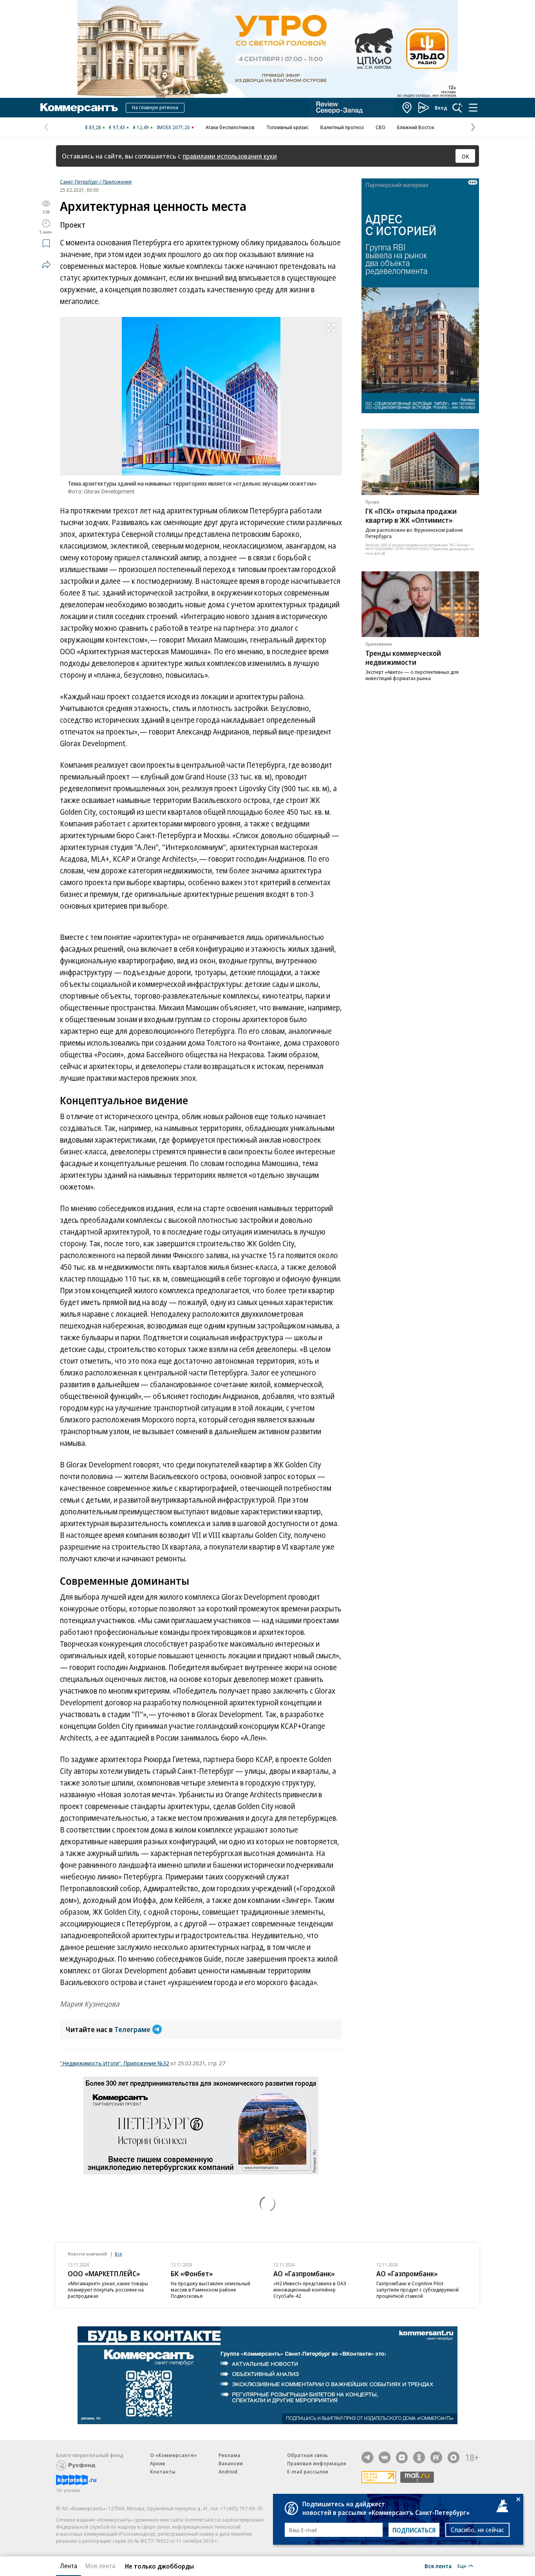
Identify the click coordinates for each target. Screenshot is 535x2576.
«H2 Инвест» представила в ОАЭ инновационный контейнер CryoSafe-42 (310, 2290)
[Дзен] (402, 2457)
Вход (441, 108)
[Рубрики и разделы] (473, 108)
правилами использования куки (230, 156)
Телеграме (132, 2029)
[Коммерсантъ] (79, 108)
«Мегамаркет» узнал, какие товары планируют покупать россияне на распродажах (108, 2290)
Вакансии (231, 2463)
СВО (380, 127)
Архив (157, 2463)
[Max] (454, 2457)
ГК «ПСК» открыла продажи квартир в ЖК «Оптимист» (411, 516)
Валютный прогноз (342, 127)
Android (228, 2472)
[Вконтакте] (385, 2457)
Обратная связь (307, 2455)
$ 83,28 (93, 127)
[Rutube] (436, 2457)
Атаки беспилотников (230, 127)
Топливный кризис (287, 127)
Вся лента (438, 2566)
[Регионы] (407, 108)
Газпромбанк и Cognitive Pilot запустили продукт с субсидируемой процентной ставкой (418, 2290)
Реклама (230, 2455)
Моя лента (100, 2566)
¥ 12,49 (141, 127)
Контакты (163, 2472)
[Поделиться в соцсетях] (46, 265)
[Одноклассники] (419, 2457)
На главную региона (155, 107)
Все (118, 2254)
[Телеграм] (367, 2457)
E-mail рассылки (308, 2472)
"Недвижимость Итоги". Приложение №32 (115, 2063)
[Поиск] (457, 108)
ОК (465, 156)
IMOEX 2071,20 (173, 127)
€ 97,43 (117, 127)
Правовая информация (317, 2463)
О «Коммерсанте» (174, 2455)
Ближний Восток (416, 127)
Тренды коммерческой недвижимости (403, 658)
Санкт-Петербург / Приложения (96, 182)
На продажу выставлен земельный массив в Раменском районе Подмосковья (211, 2290)
